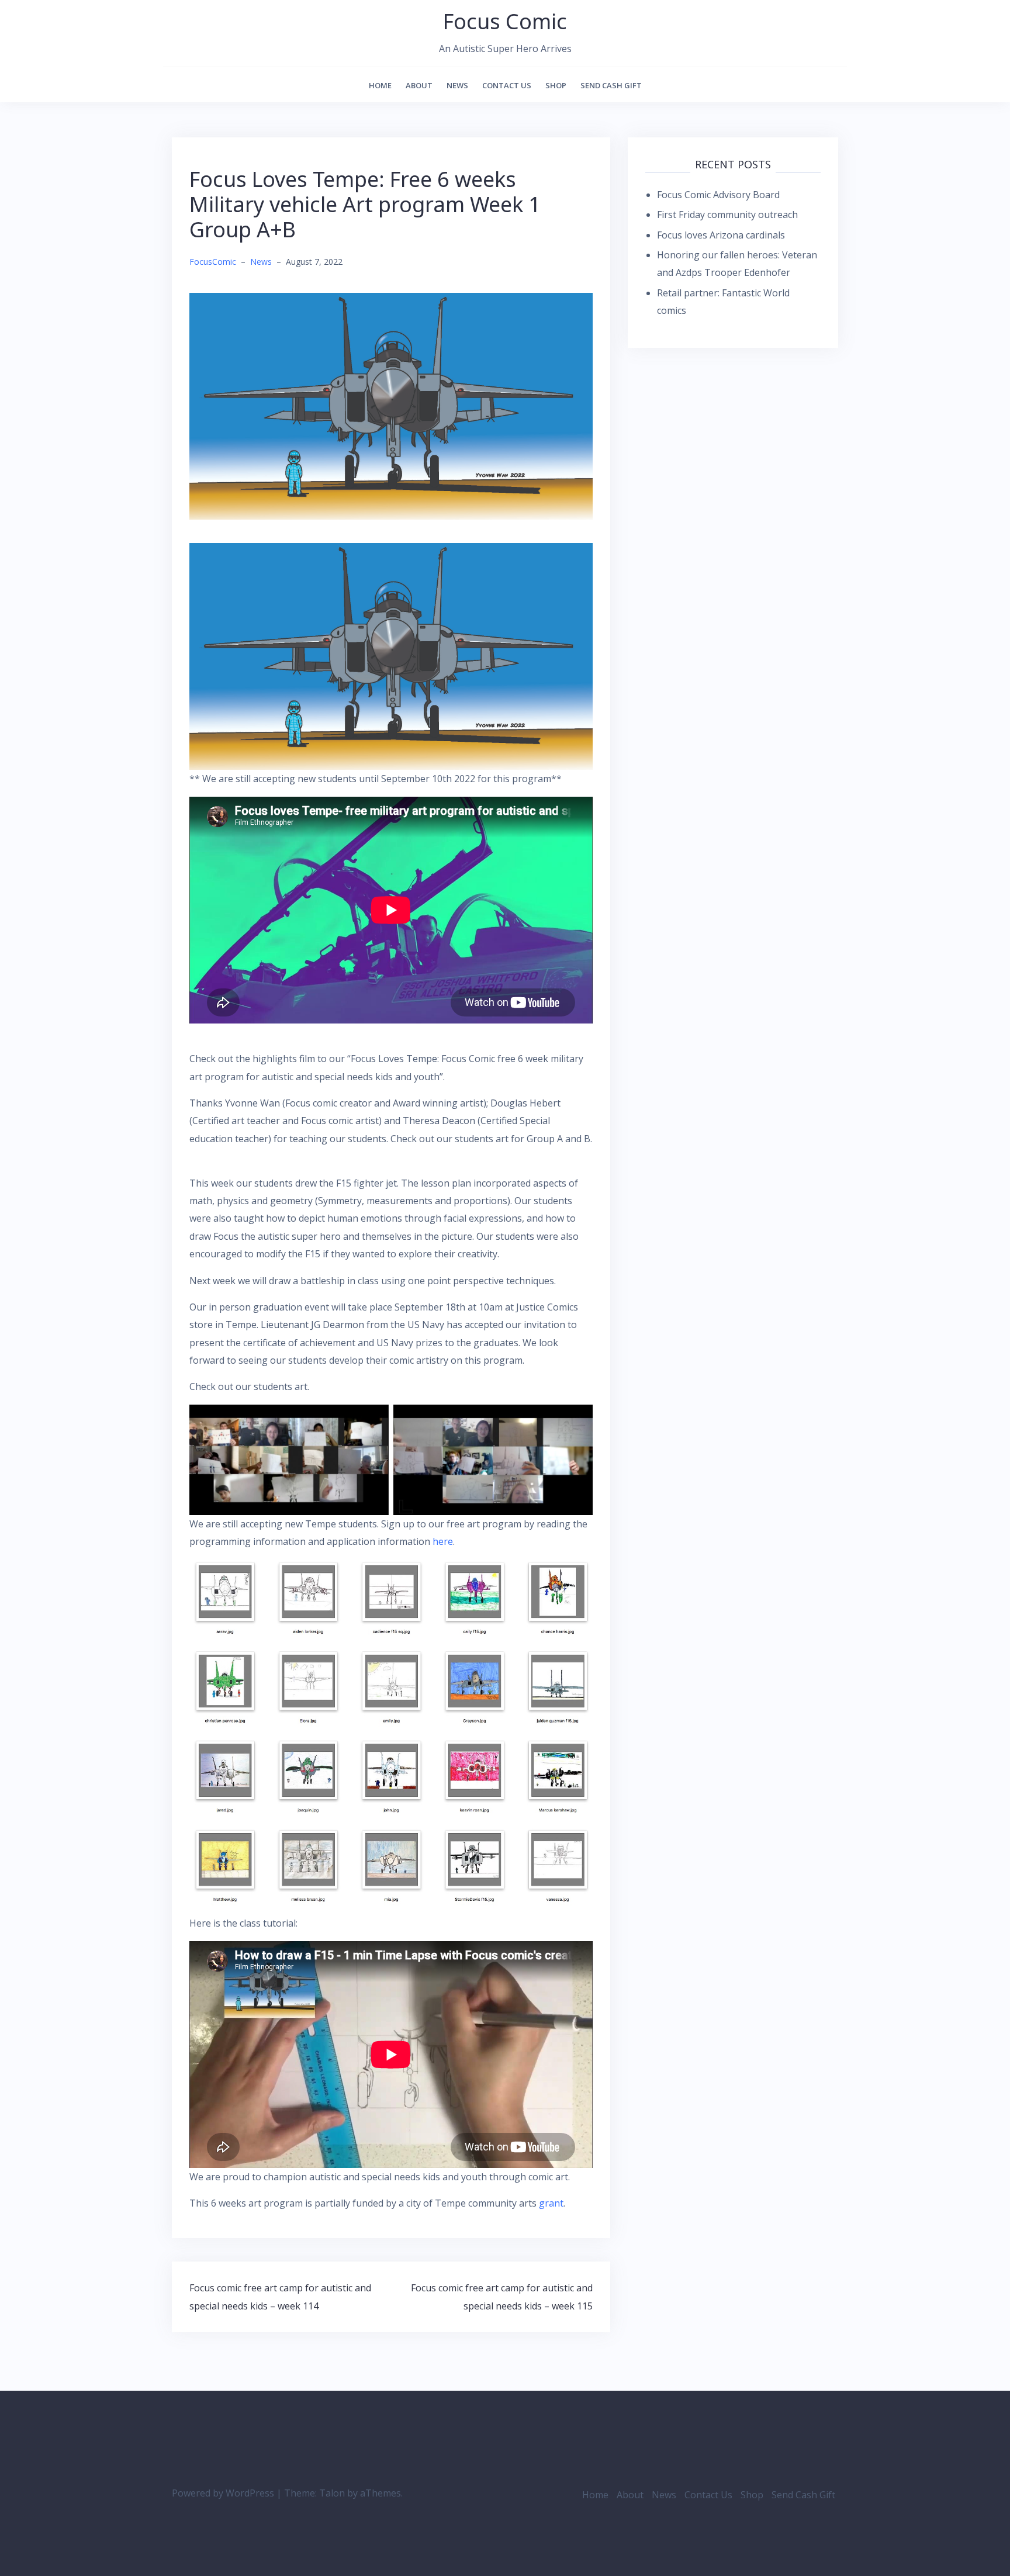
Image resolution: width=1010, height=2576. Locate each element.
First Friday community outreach (727, 215)
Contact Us (507, 85)
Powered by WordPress (223, 2493)
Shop (556, 85)
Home (380, 85)
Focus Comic (505, 21)
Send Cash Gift (611, 85)
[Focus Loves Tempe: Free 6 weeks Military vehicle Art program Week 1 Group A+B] (391, 405)
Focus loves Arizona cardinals (721, 235)
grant (551, 2203)
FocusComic (213, 262)
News (457, 85)
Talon (332, 2493)
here (443, 1541)
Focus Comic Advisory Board (718, 195)
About (419, 85)
